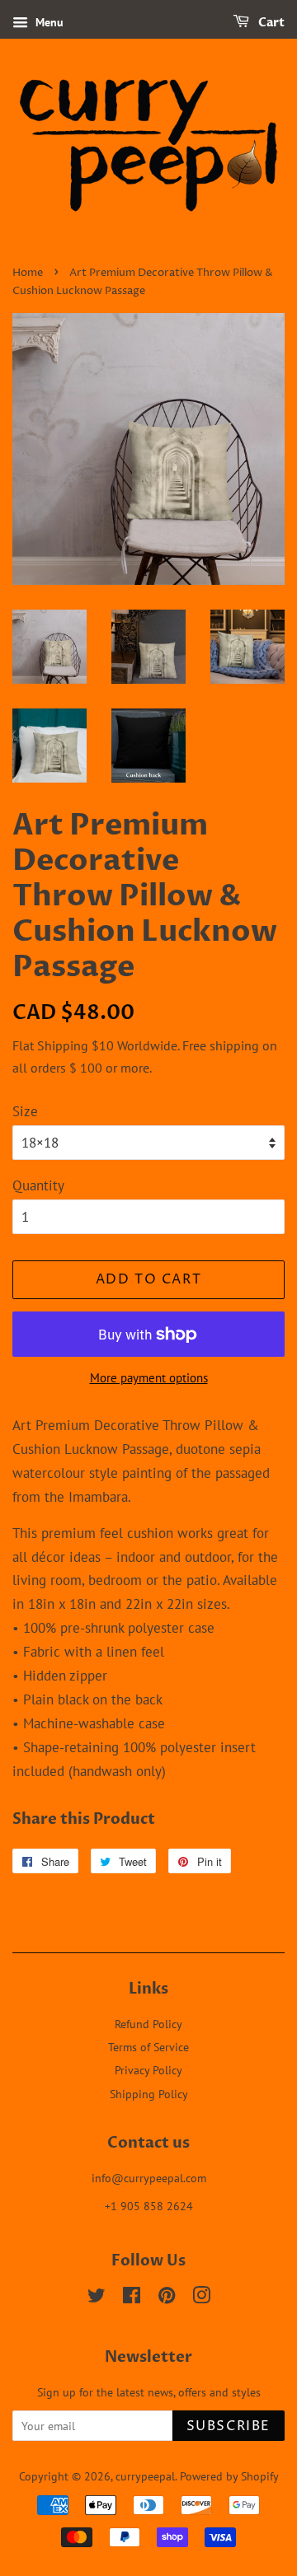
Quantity (38, 1185)
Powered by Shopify (229, 2476)
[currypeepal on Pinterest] (167, 2298)
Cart (270, 23)
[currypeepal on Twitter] (97, 2298)
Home (28, 273)
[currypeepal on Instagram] (201, 2298)
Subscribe (229, 2426)
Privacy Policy (148, 2070)
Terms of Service (148, 2047)
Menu (48, 22)
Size (25, 1111)
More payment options (149, 1378)
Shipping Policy (149, 2094)
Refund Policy (148, 2024)
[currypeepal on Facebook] (132, 2298)
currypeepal (145, 2476)
